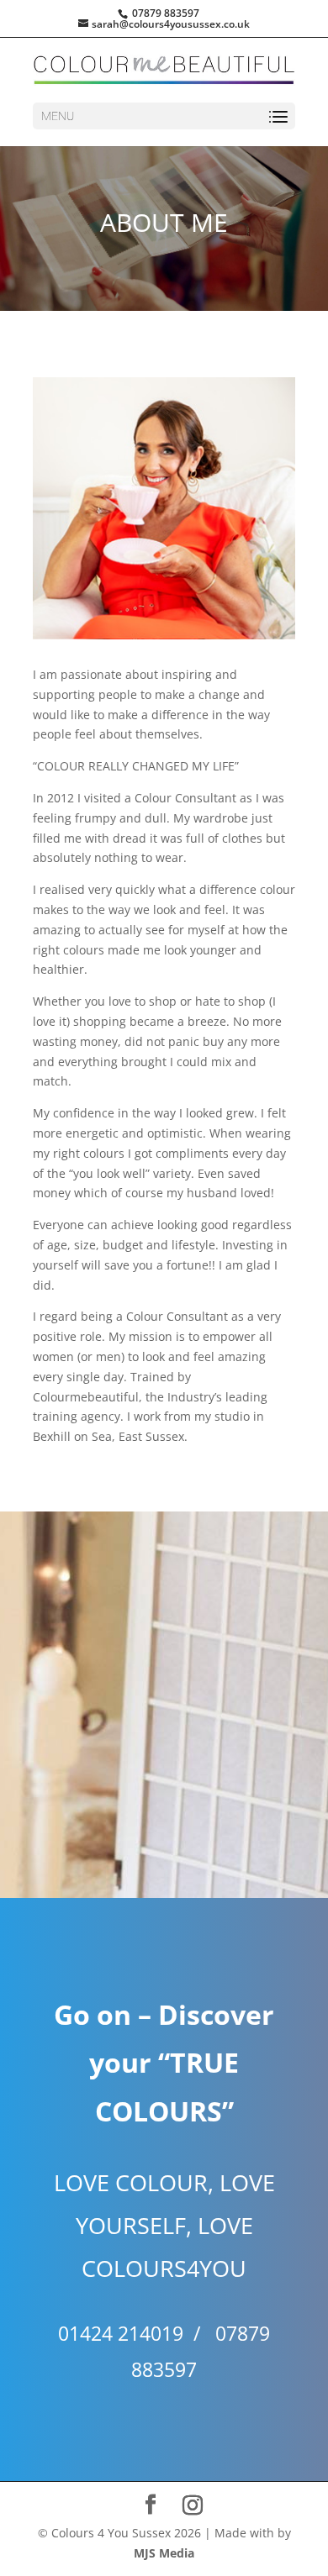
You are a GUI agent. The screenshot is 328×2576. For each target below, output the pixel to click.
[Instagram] (193, 2505)
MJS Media (164, 2553)
